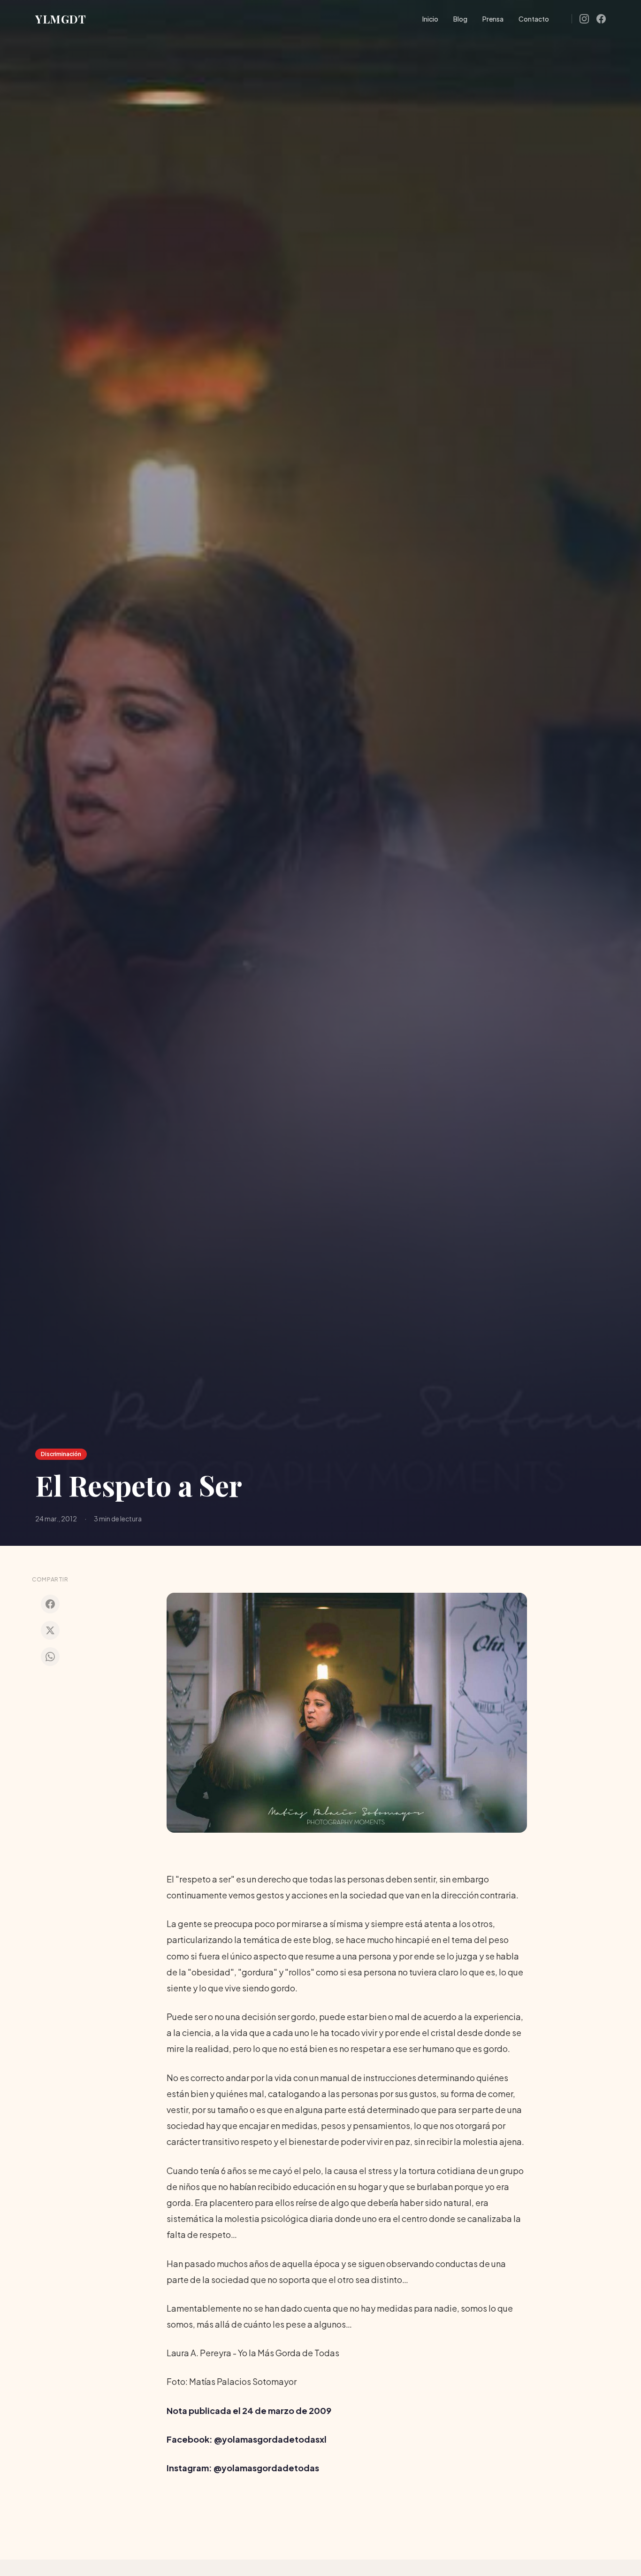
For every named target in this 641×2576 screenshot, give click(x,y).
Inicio (430, 19)
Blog (460, 19)
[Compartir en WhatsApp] (50, 1657)
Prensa (493, 19)
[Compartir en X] (50, 1630)
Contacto (534, 19)
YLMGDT (61, 19)
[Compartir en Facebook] (50, 1604)
